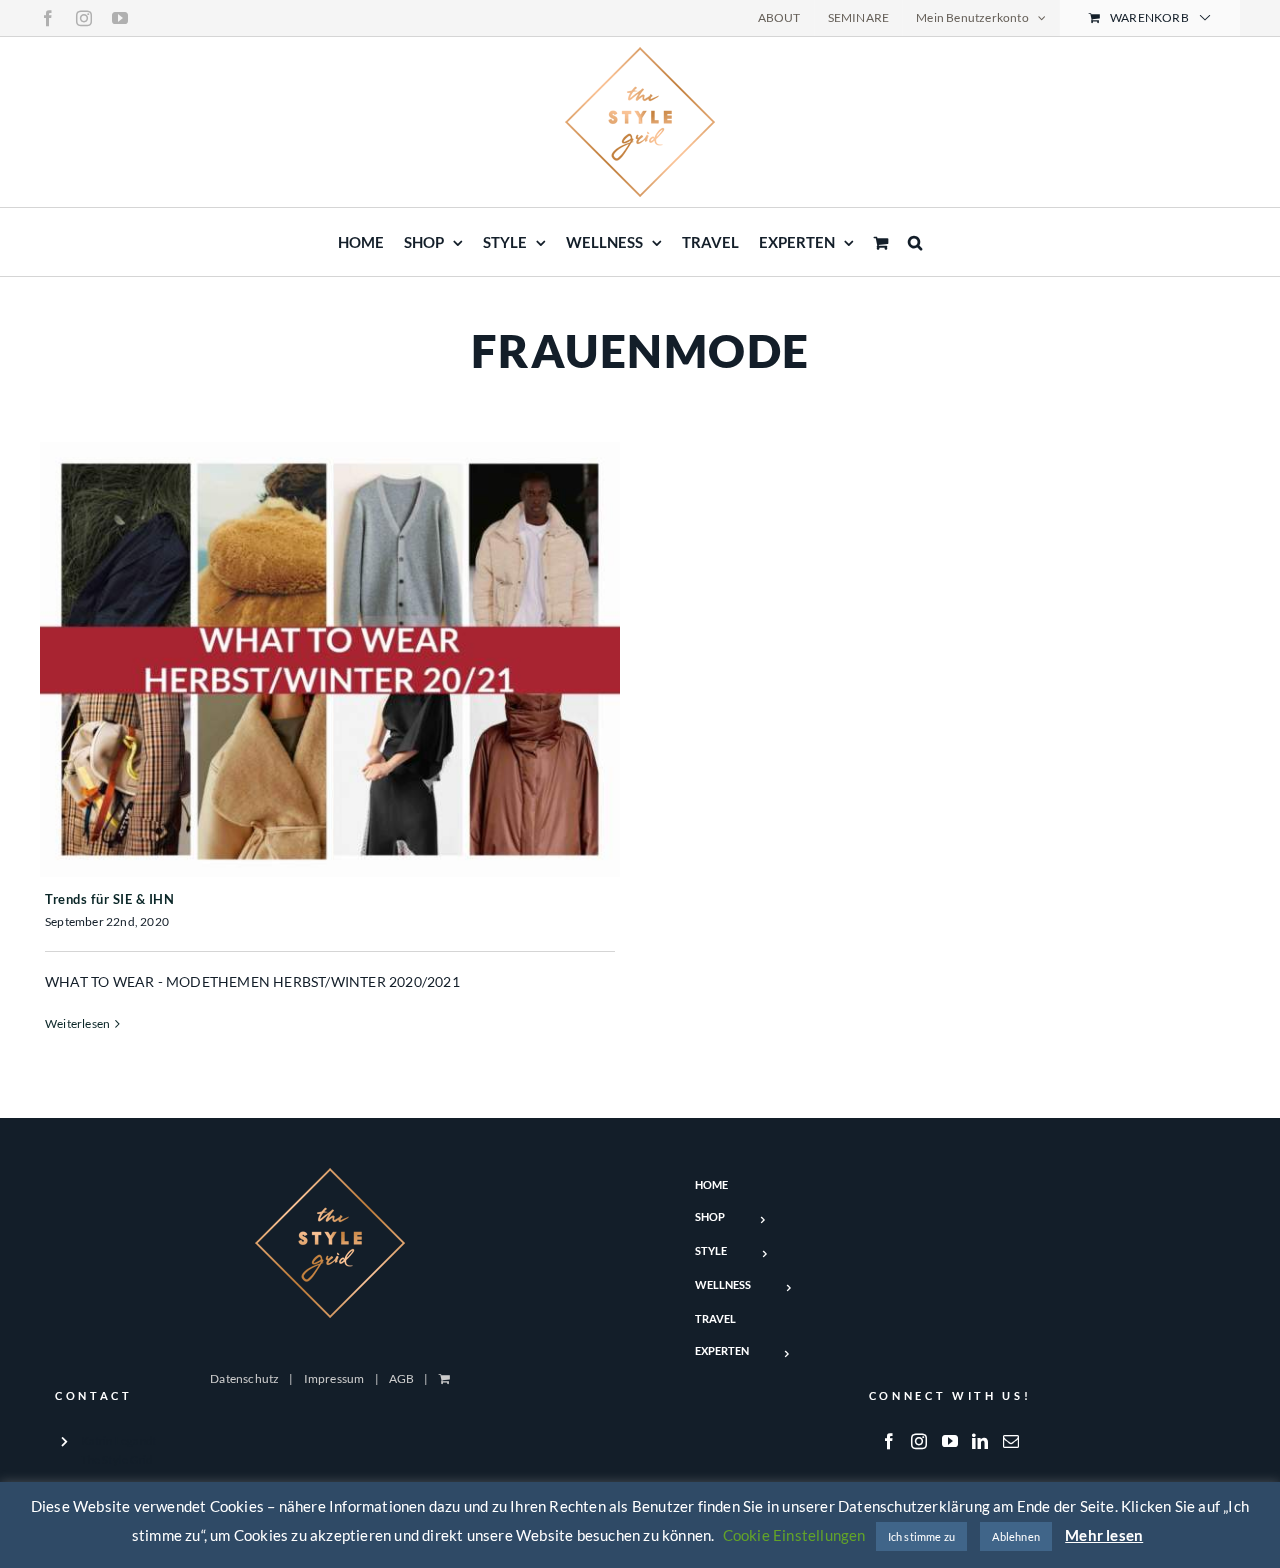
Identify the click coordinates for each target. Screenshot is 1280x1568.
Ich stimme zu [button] (922, 1536)
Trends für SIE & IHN (109, 899)
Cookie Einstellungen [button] (794, 1535)
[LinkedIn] (980, 1441)
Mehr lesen (1104, 1535)
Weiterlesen (77, 1023)
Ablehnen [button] (1016, 1536)
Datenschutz (244, 1378)
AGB (402, 1378)
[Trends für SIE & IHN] (330, 659)
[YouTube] (950, 1441)
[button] (915, 242)
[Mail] (1011, 1441)
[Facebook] (889, 1441)
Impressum (334, 1378)
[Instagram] (919, 1441)
